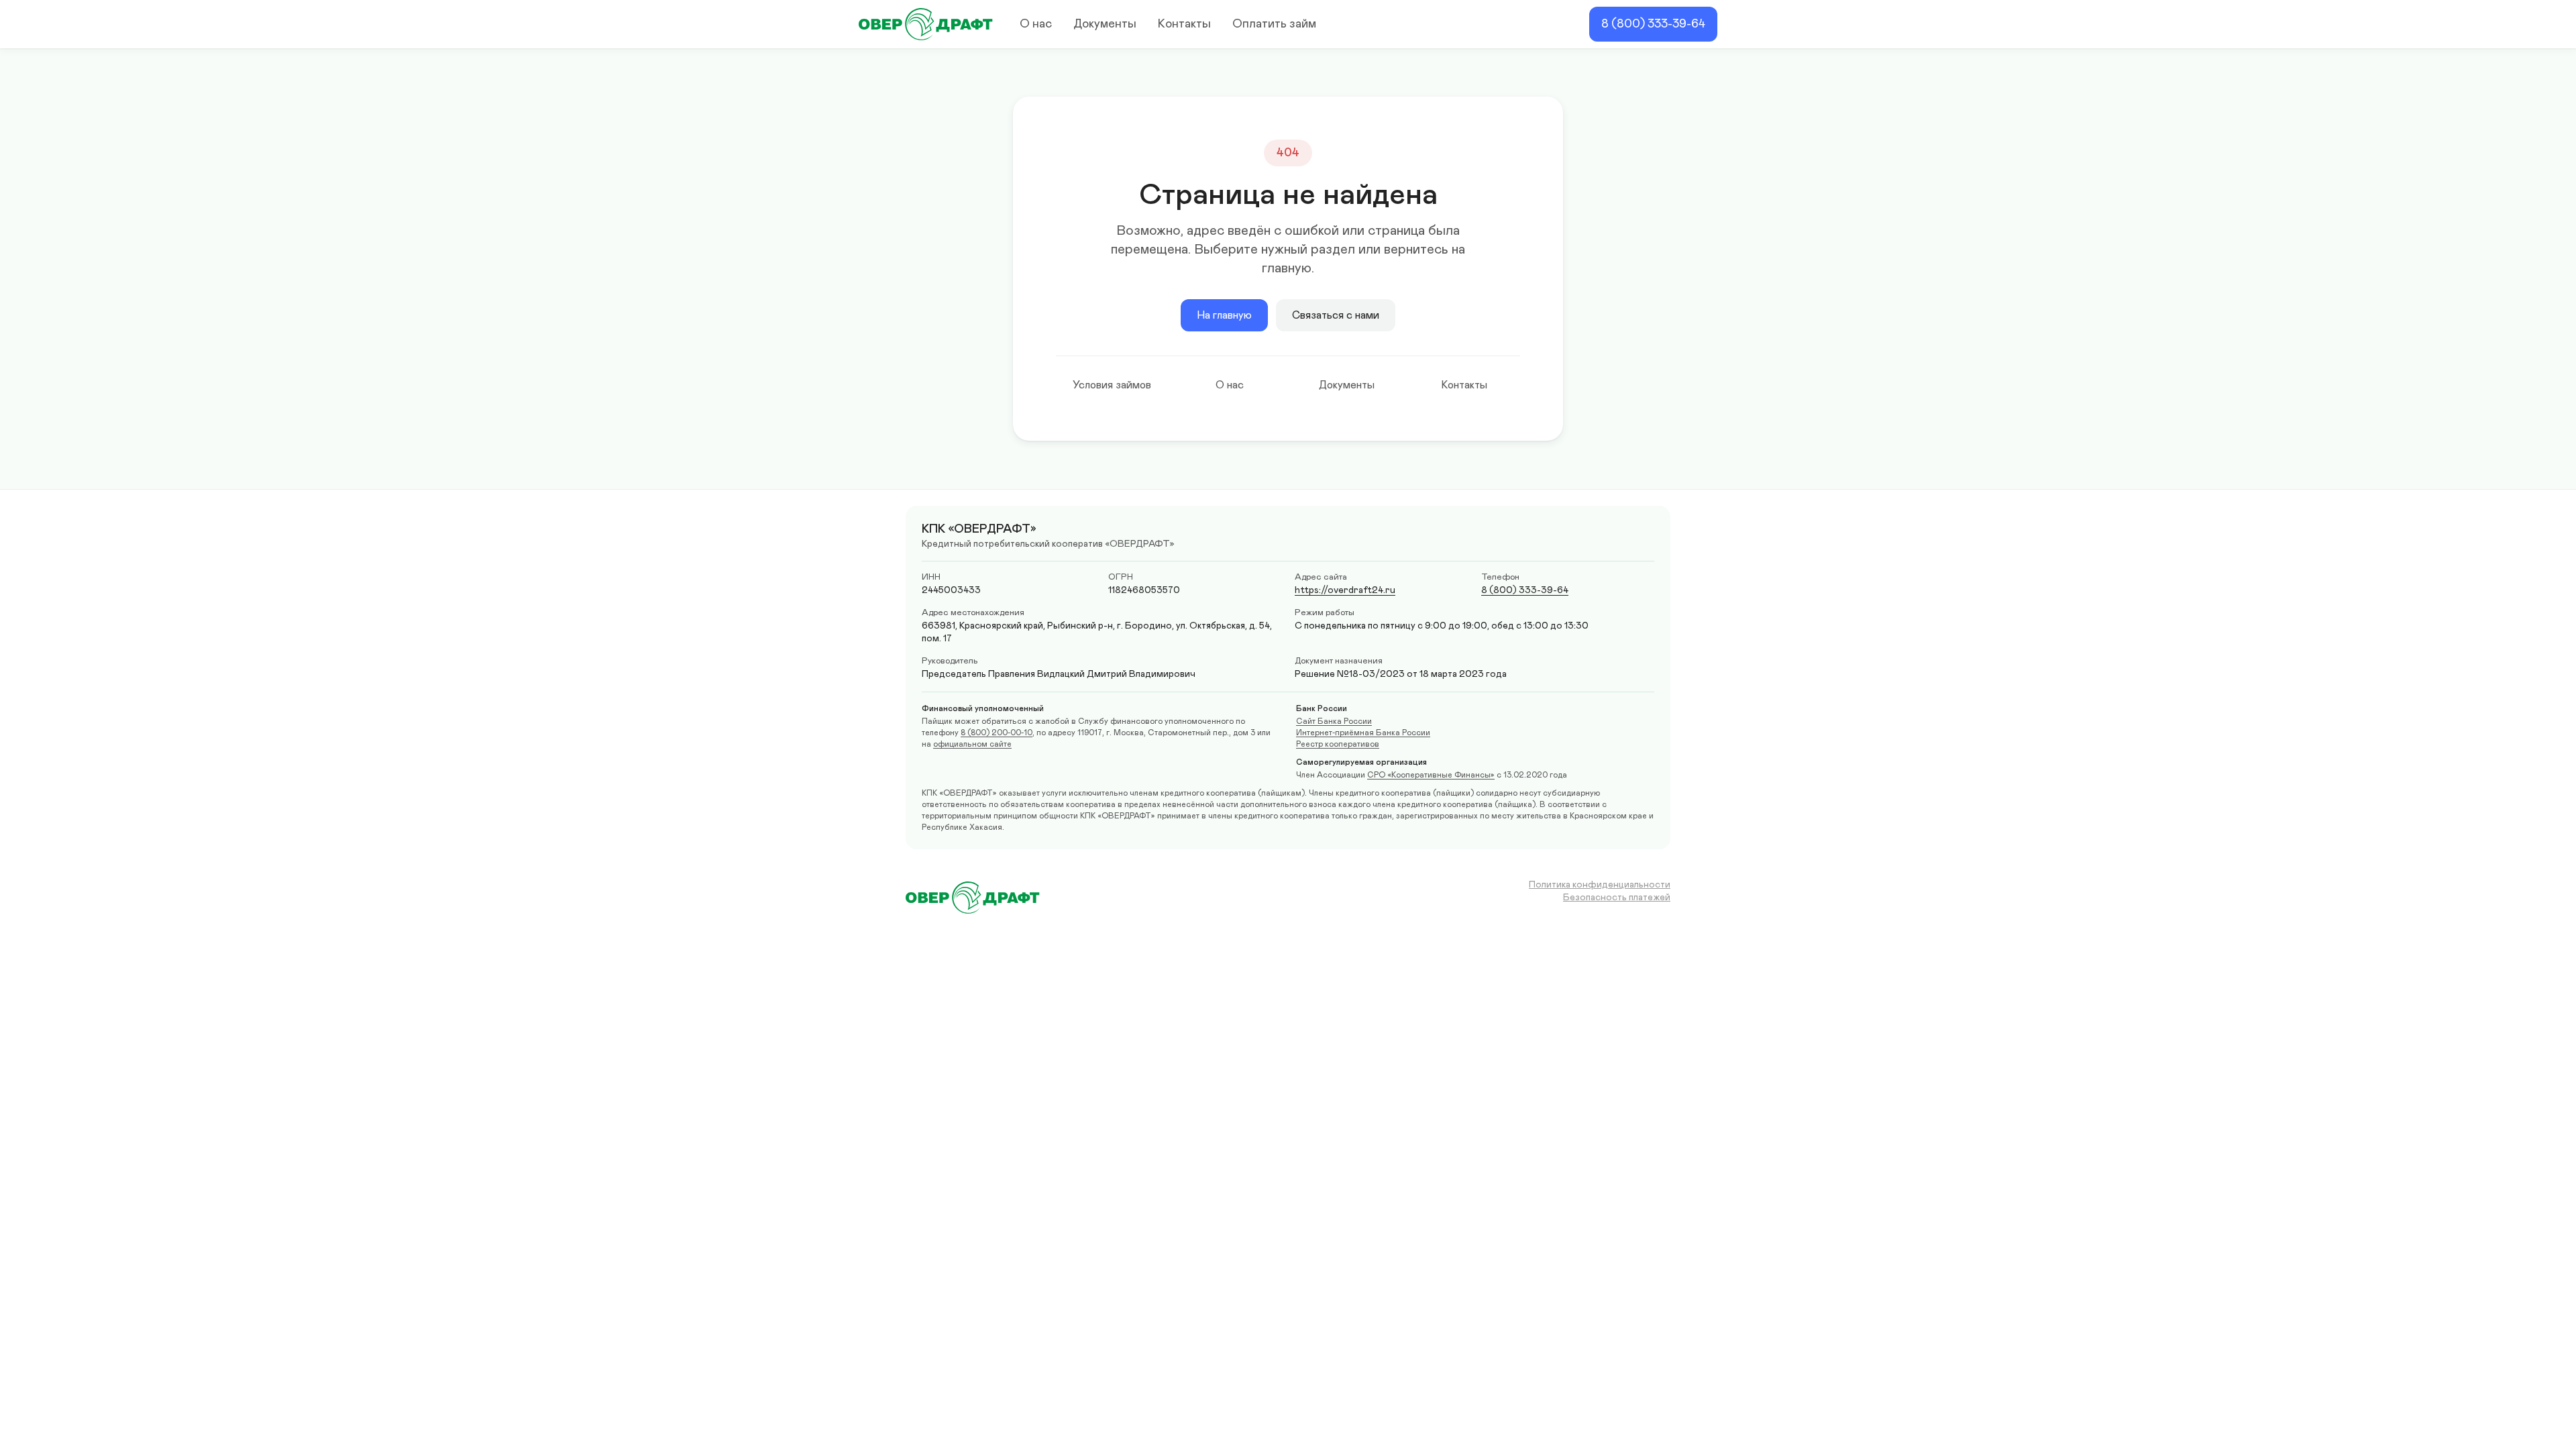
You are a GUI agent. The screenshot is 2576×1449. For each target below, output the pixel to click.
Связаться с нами (1336, 315)
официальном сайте (972, 744)
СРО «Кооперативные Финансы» (1431, 775)
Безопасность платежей (1617, 898)
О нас (1036, 24)
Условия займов (1112, 385)
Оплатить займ (1274, 24)
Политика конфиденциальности (1600, 885)
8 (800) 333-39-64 (1653, 24)
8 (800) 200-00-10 (997, 733)
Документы (1105, 24)
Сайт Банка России (1334, 721)
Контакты (1184, 24)
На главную (1224, 315)
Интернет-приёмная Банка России (1363, 733)
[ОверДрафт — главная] (926, 24)
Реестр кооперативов (1338, 744)
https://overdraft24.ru (1345, 590)
